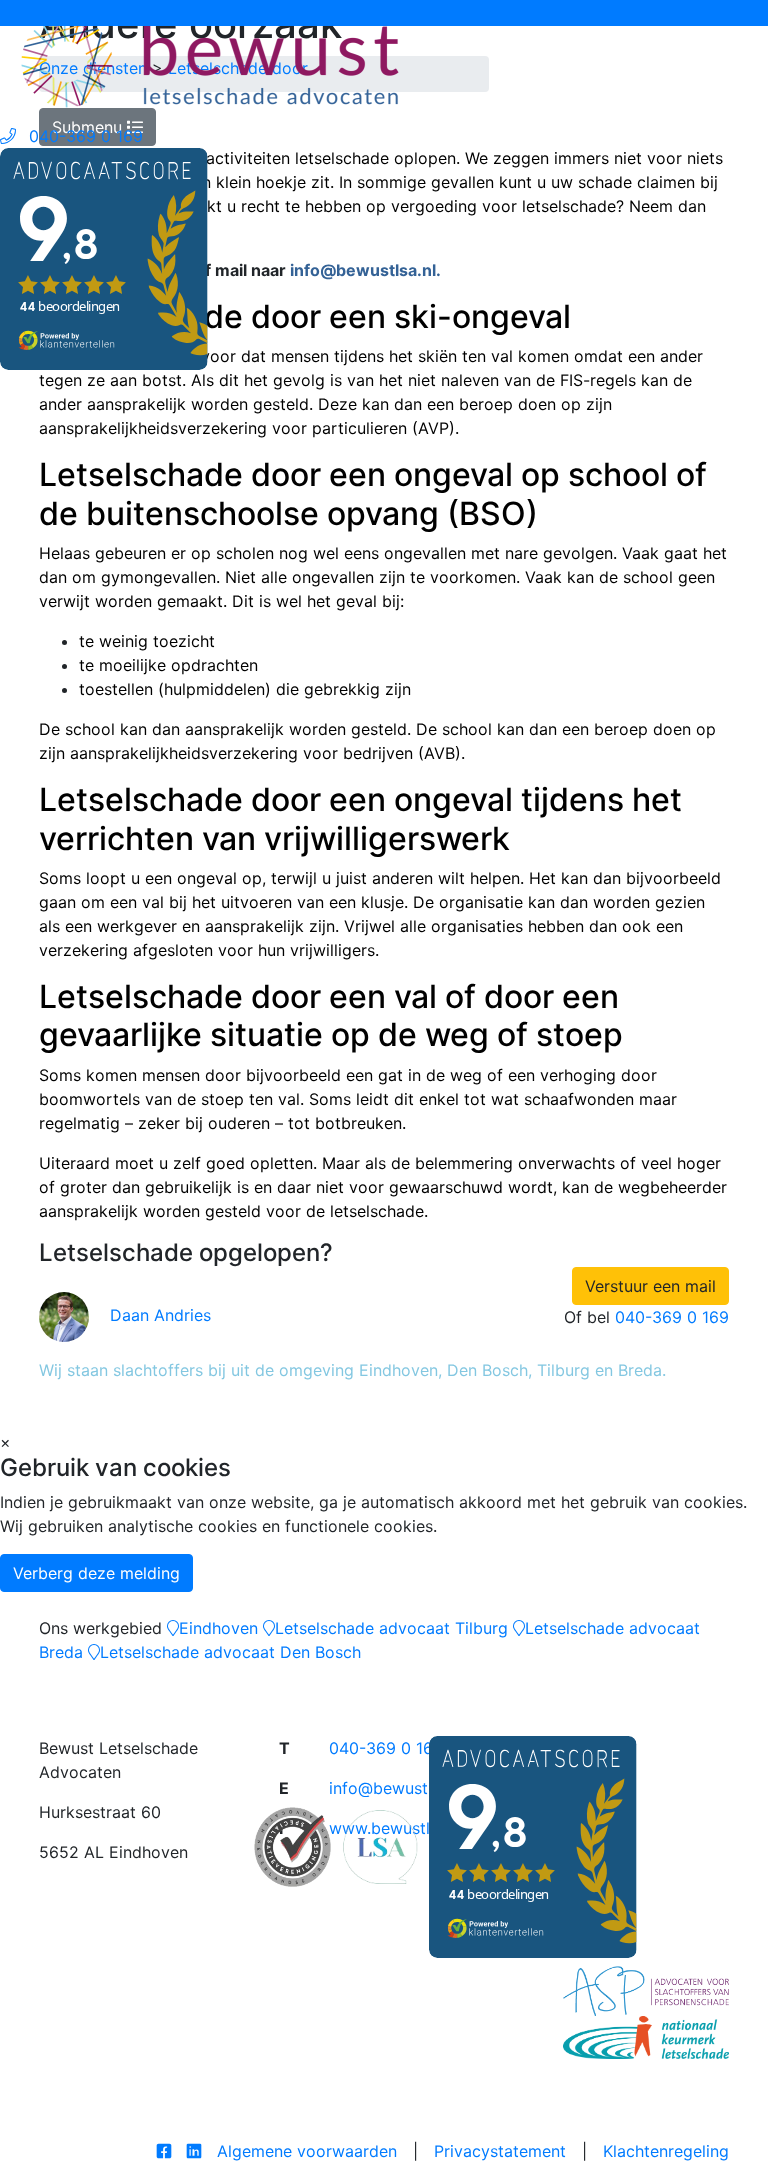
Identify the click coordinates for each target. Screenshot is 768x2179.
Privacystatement (500, 2151)
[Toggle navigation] (29, 13)
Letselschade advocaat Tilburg (391, 1628)
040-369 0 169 (672, 1317)
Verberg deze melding (96, 1573)
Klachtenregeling (666, 2151)
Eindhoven (218, 1628)
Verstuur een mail (650, 1286)
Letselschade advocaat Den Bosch (230, 1652)
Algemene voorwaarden (307, 2151)
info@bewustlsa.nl (397, 1788)
